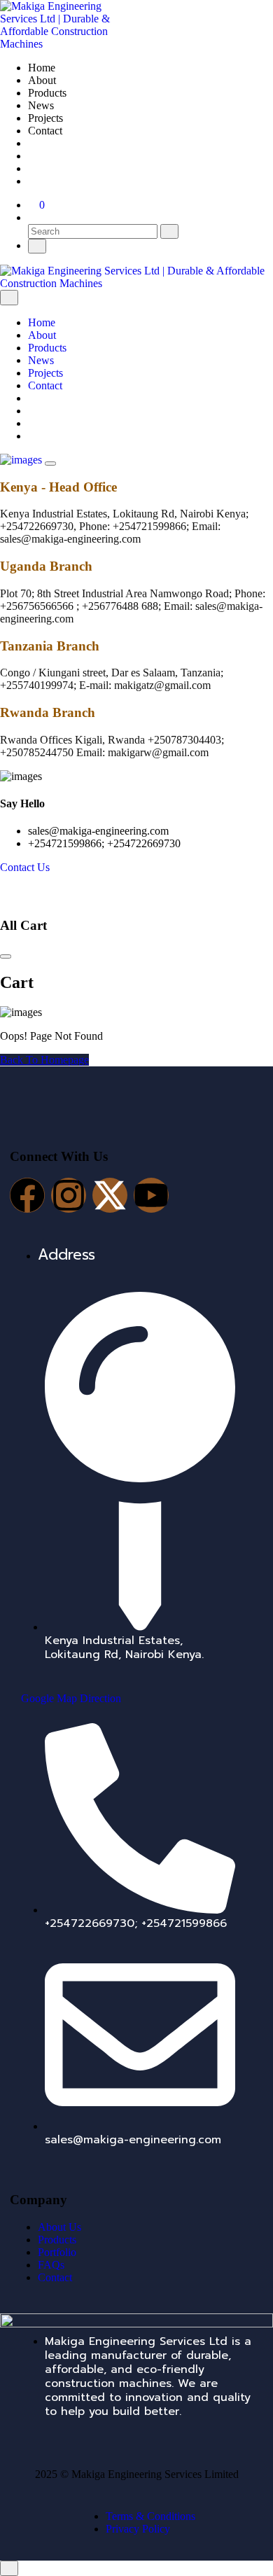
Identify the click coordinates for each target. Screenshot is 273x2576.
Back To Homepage (44, 1060)
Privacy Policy (138, 2529)
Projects (45, 118)
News (41, 105)
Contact (45, 131)
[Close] (9, 298)
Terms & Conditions (150, 2516)
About (42, 80)
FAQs (51, 2265)
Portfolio (57, 2252)
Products (47, 93)
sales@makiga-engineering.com (98, 831)
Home (42, 68)
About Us (59, 2227)
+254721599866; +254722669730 (104, 843)
